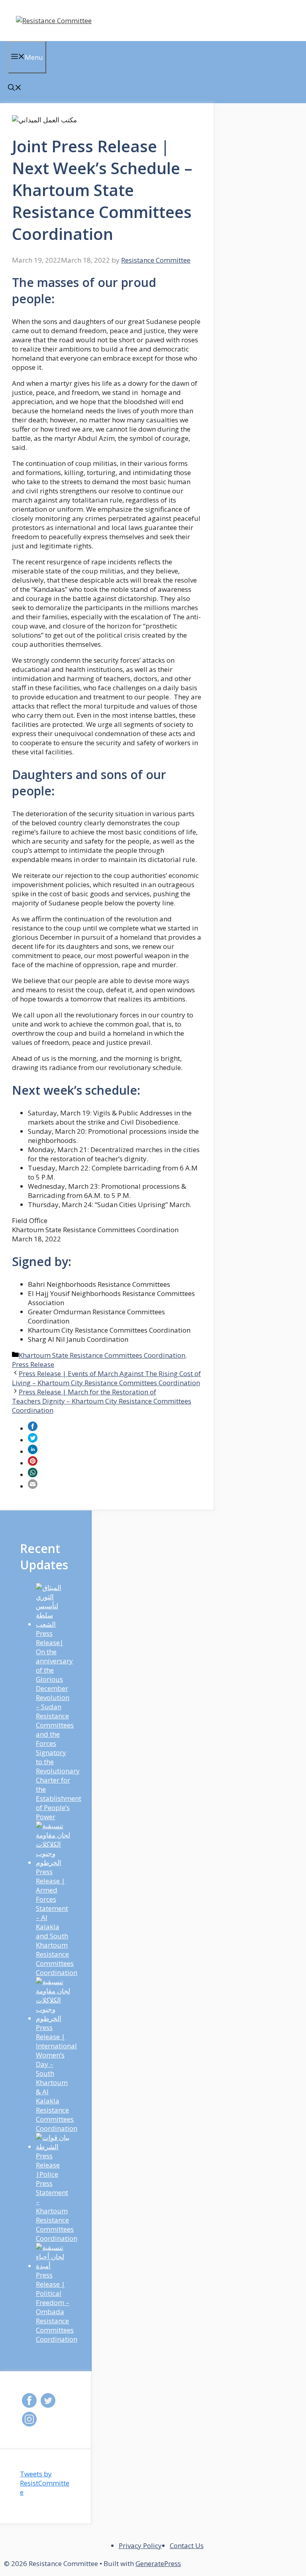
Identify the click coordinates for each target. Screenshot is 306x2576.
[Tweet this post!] (33, 1440)
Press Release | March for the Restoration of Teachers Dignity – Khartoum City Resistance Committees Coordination (102, 1401)
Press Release (33, 1364)
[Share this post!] (33, 1428)
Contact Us (187, 2546)
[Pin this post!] (33, 1463)
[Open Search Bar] (15, 88)
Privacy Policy (140, 2546)
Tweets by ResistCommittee (45, 2483)
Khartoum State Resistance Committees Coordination (102, 1355)
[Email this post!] (33, 1486)
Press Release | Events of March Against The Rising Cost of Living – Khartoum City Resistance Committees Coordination (106, 1378)
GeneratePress (158, 2563)
